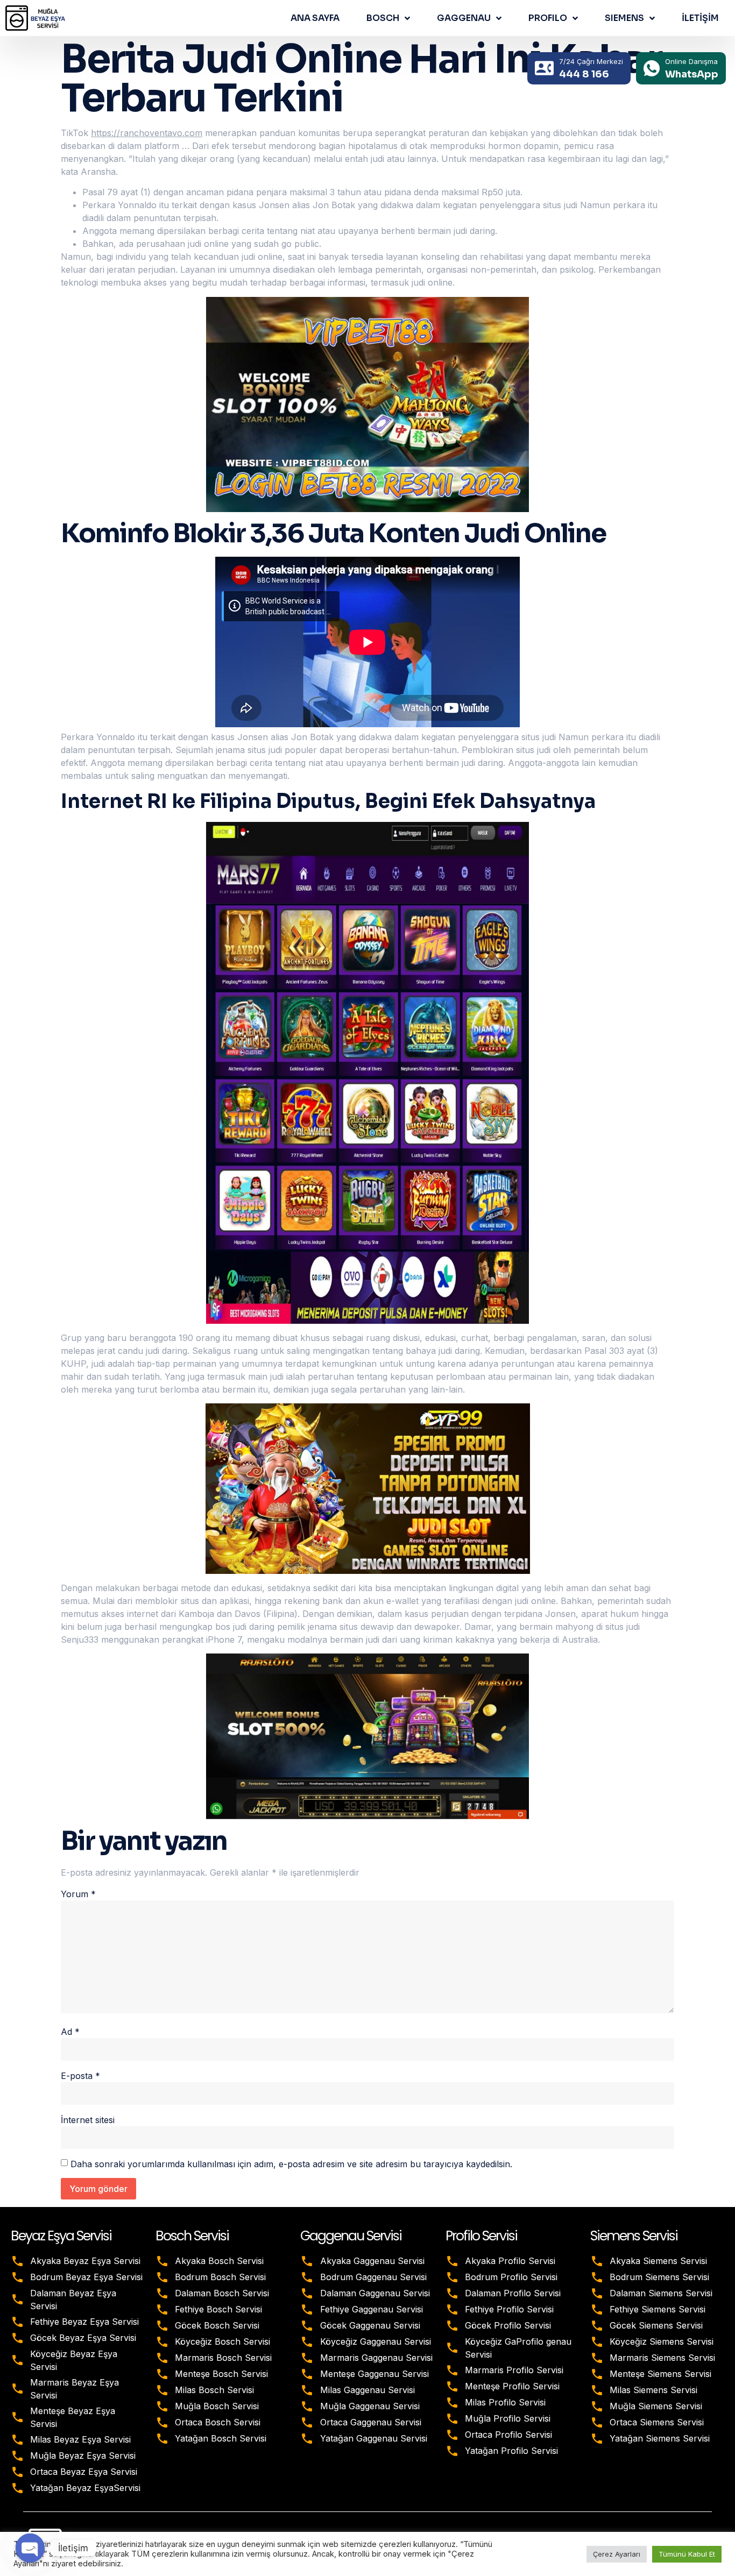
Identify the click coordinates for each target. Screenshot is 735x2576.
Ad (70, 2032)
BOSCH (383, 18)
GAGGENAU (464, 18)
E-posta (80, 2076)
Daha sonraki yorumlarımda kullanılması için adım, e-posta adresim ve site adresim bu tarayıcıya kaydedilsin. (291, 2164)
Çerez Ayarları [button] (617, 2554)
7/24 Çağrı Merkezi (591, 61)
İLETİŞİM (700, 18)
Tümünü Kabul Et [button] (687, 2554)
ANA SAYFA (315, 18)
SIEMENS (624, 18)
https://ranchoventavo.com (147, 133)
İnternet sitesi (88, 2120)
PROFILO (548, 18)
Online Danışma (691, 61)
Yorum (78, 1894)
